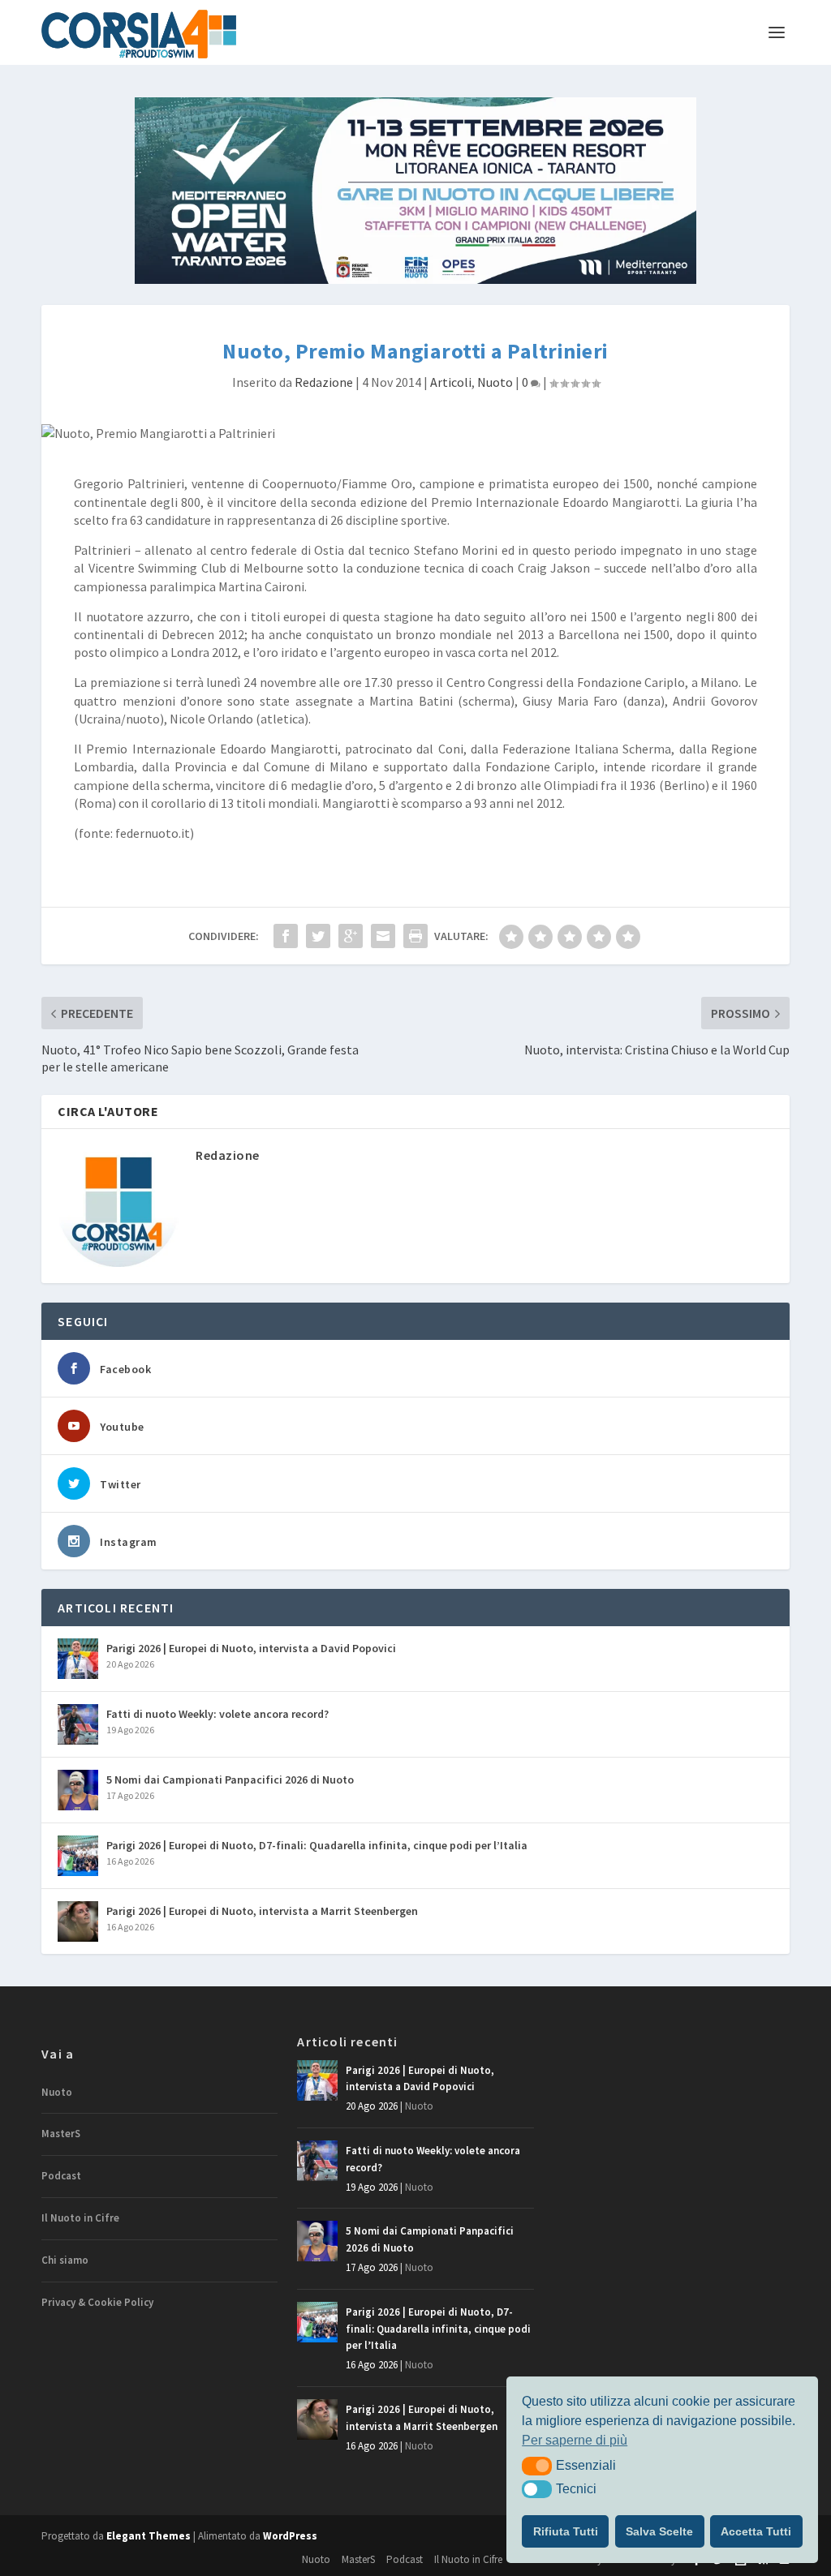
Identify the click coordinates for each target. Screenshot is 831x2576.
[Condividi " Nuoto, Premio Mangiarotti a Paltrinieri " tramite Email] (383, 936)
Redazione (324, 382)
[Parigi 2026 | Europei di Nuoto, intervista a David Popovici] (78, 1659)
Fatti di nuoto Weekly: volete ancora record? (217, 1714)
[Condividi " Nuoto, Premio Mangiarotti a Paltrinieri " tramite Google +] (351, 936)
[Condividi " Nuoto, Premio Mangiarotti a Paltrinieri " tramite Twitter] (318, 936)
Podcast (61, 2176)
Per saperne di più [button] (575, 2440)
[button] (537, 2466)
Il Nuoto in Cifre (80, 2218)
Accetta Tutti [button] (756, 2531)
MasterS (61, 2134)
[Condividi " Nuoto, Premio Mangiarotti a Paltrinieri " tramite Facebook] (286, 936)
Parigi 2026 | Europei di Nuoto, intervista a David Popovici (251, 1648)
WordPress (290, 2536)
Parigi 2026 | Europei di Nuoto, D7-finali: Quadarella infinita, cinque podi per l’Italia (317, 1845)
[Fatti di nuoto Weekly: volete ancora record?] (78, 1724)
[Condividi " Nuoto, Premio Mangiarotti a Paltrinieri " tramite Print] (415, 936)
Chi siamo (65, 2260)
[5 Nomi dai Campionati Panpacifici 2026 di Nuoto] (78, 1790)
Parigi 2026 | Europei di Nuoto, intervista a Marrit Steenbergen (262, 1911)
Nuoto (495, 382)
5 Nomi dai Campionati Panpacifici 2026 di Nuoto (230, 1780)
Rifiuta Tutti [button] (566, 2531)
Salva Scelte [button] (659, 2531)
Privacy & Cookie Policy (97, 2302)
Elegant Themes (149, 2536)
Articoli (451, 382)
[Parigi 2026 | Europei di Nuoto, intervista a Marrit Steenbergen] (78, 1921)
